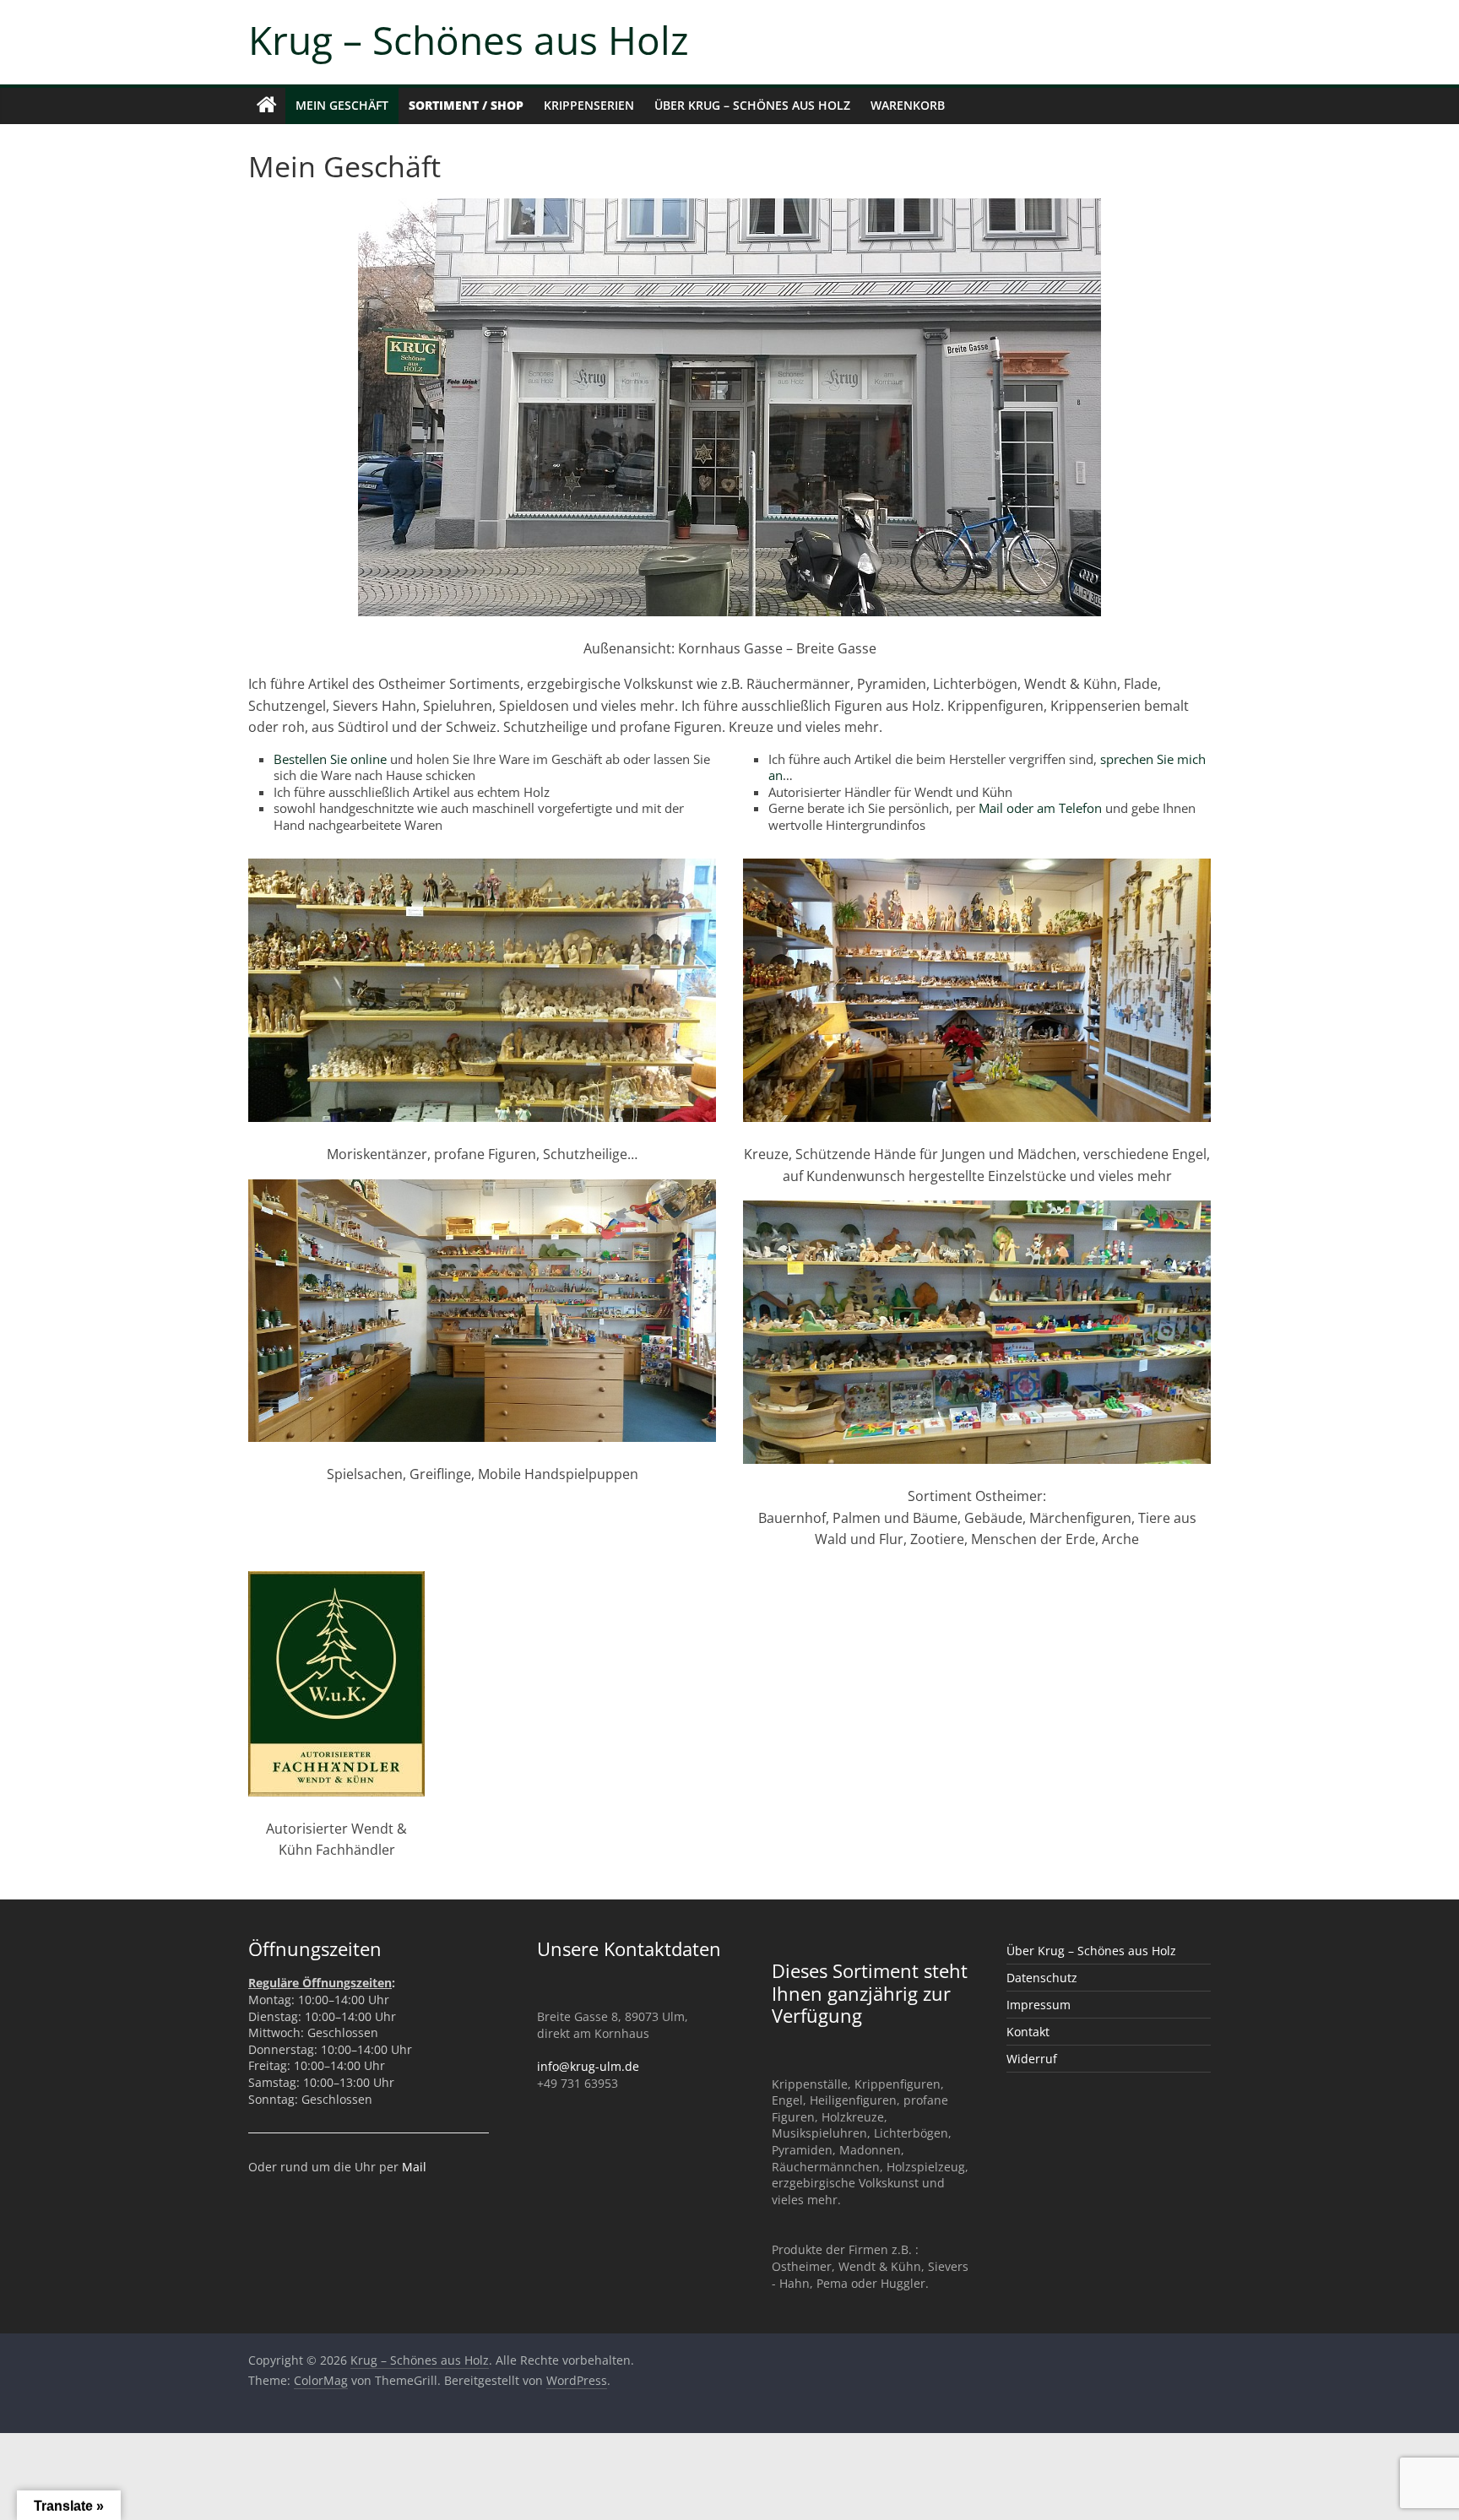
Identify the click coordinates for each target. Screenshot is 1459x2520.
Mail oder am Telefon (1040, 808)
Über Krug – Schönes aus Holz (752, 105)
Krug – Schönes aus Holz (469, 40)
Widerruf (1032, 2059)
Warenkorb (908, 105)
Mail (414, 2167)
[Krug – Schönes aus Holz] (267, 106)
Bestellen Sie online (330, 759)
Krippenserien (589, 105)
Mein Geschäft (342, 105)
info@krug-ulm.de (588, 2066)
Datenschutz (1042, 1978)
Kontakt (1028, 2032)
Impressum (1039, 2005)
